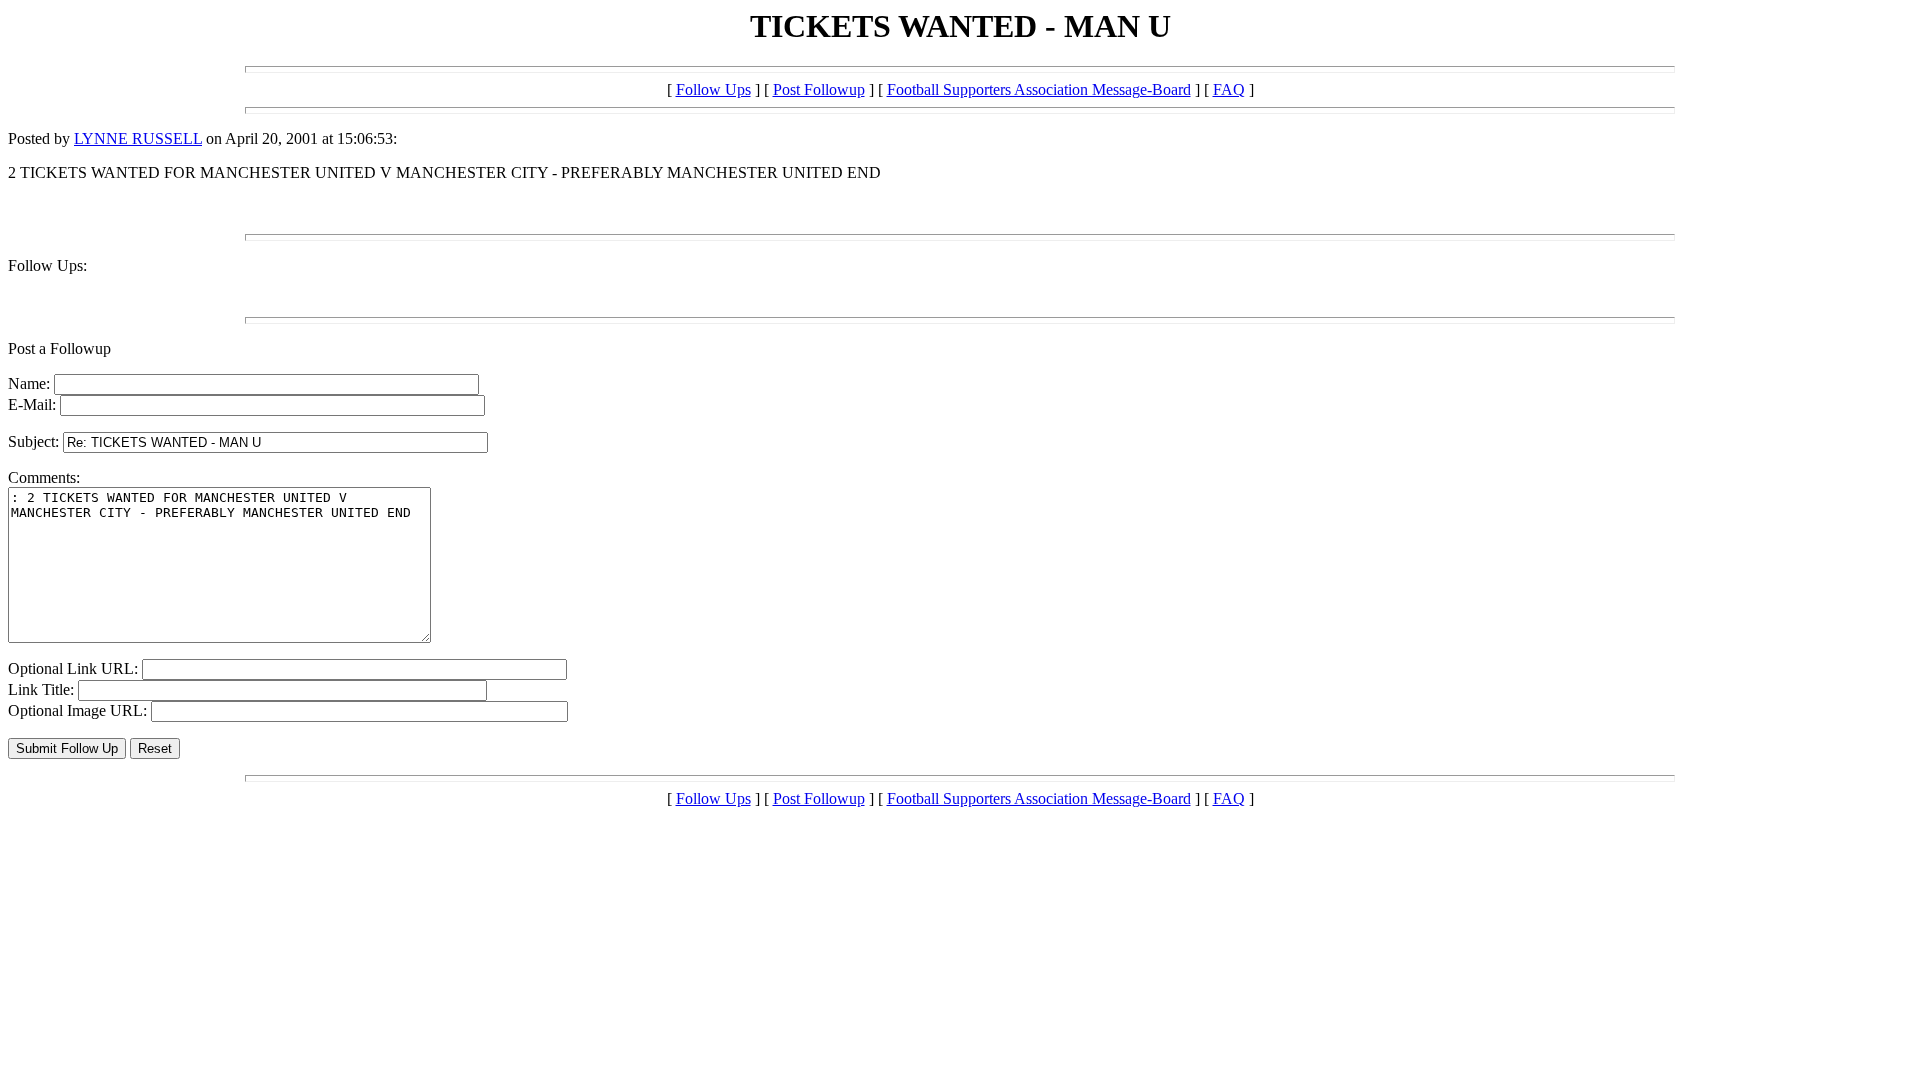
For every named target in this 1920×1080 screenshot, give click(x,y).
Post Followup (819, 89)
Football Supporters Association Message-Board (1039, 89)
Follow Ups (713, 89)
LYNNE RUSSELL (138, 138)
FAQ (1229, 89)
